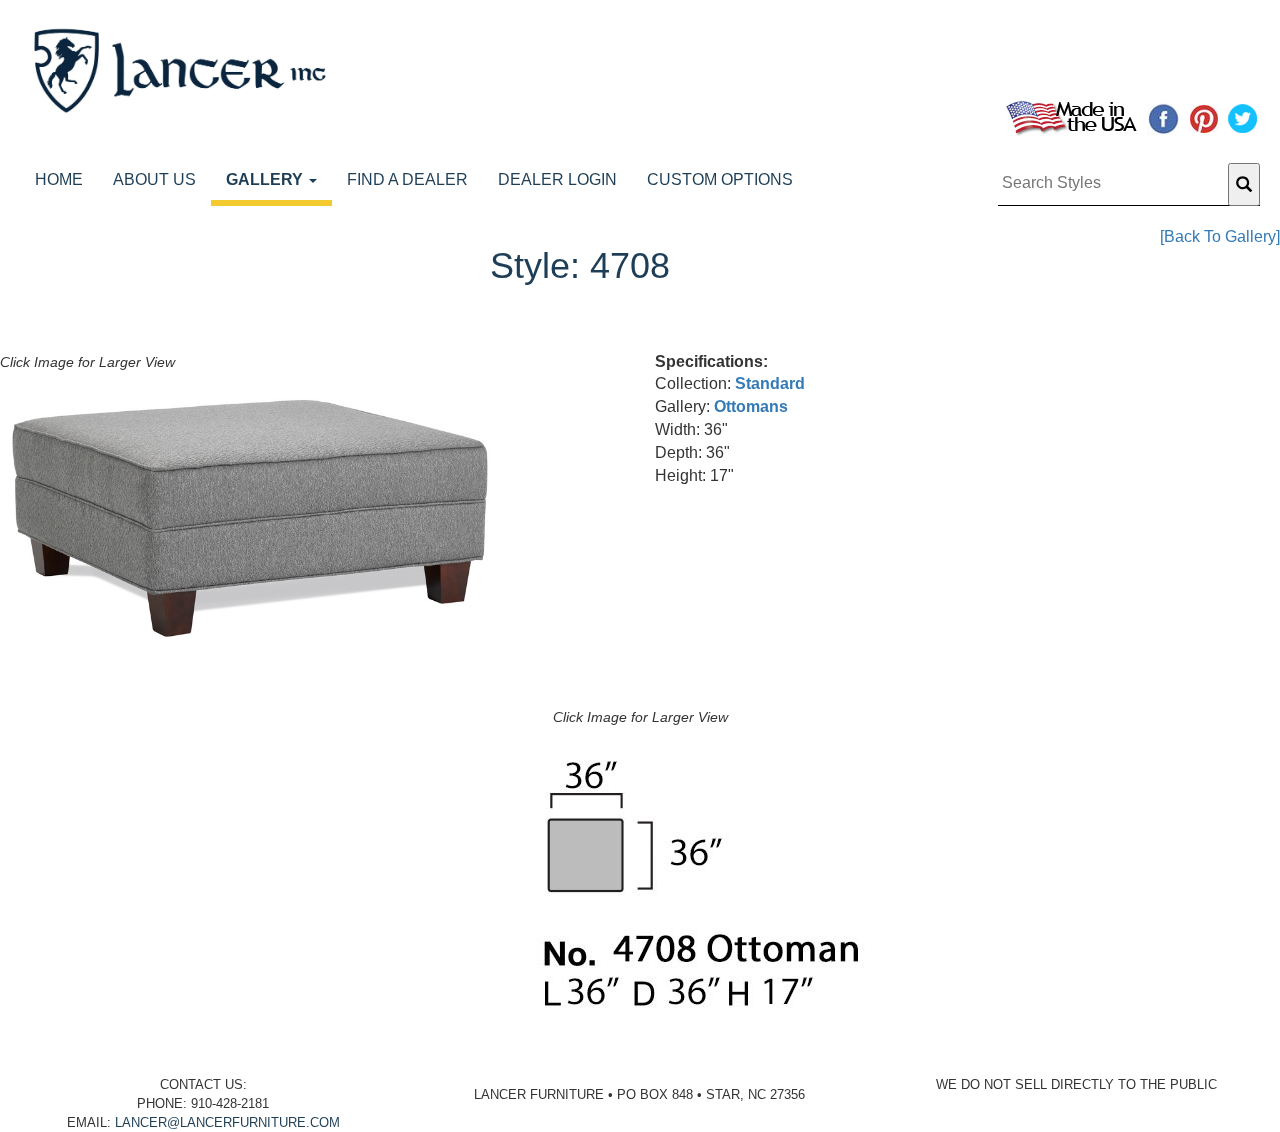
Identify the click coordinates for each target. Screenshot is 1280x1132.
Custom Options (720, 179)
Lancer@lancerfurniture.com (227, 1122)
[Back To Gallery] (1220, 236)
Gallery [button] (266, 179)
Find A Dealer (407, 179)
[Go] (1244, 184)
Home (59, 179)
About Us (154, 179)
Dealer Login (557, 179)
